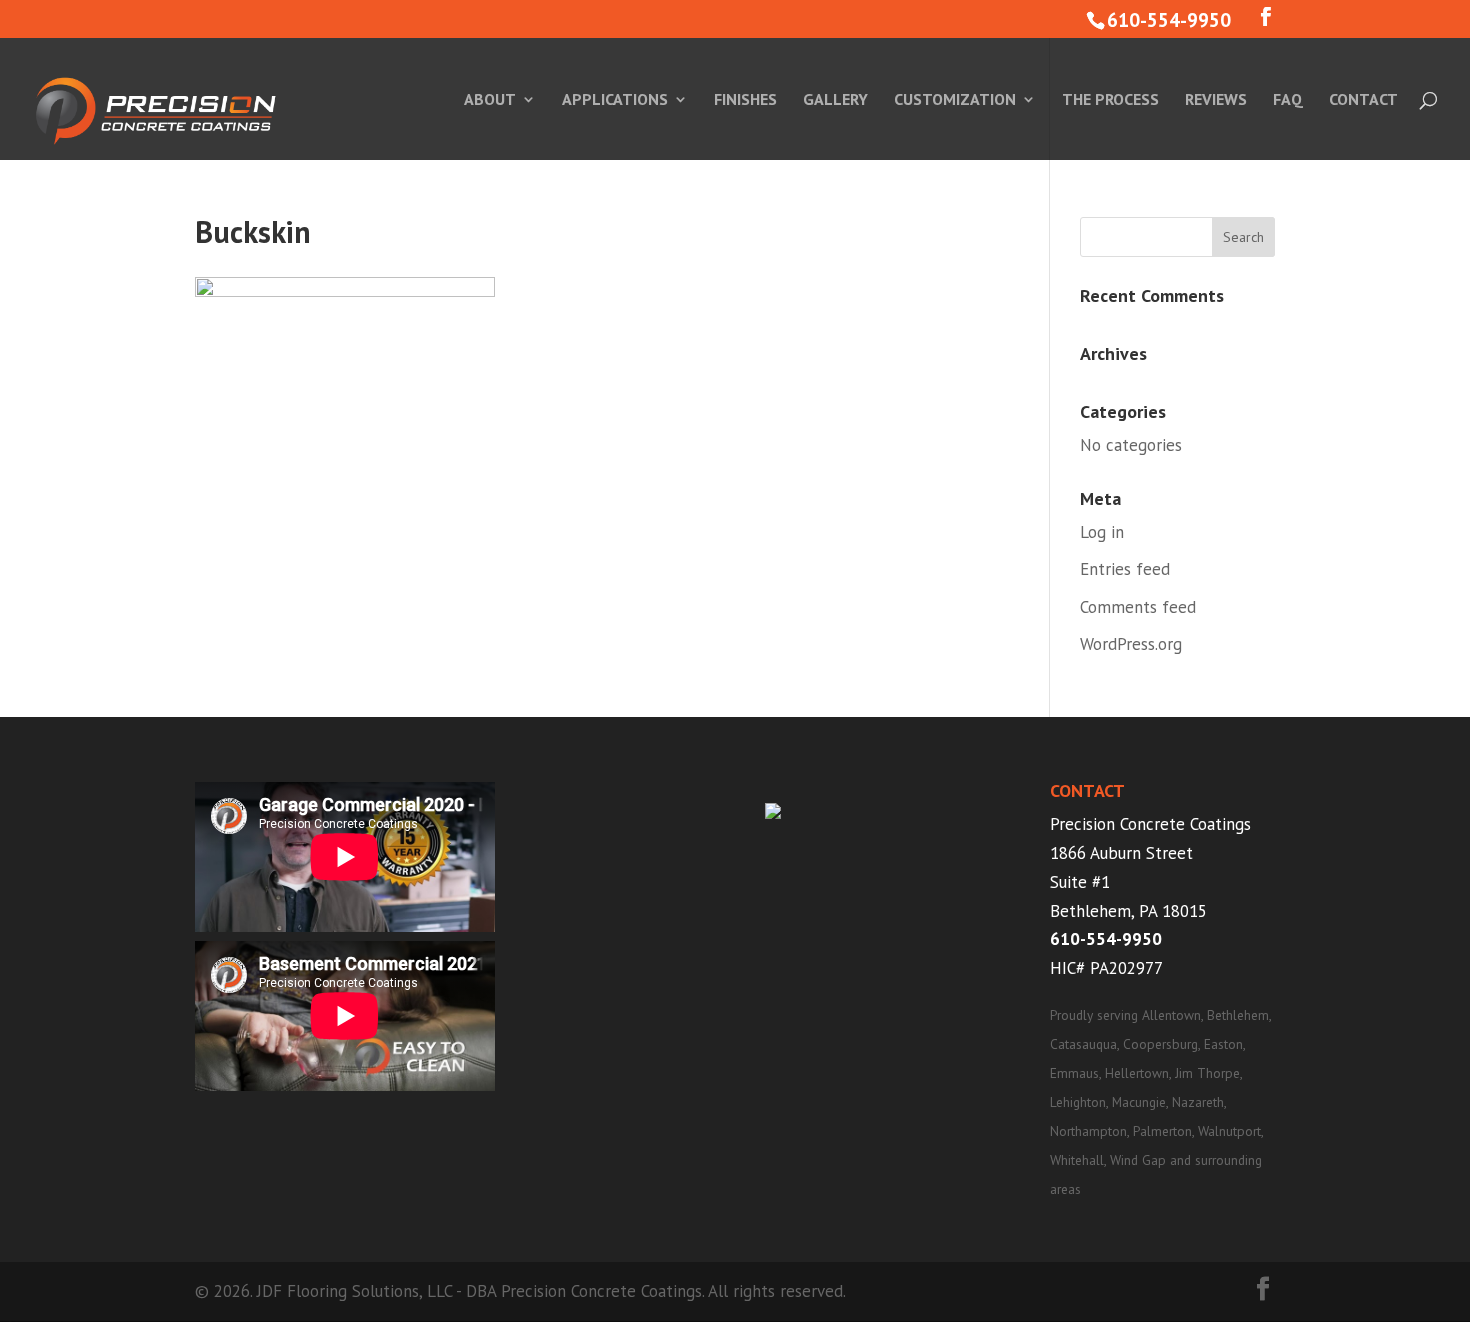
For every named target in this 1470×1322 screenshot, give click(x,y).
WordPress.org (1131, 644)
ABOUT (490, 100)
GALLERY (835, 100)
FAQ (1288, 100)
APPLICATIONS (615, 100)
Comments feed (1138, 607)
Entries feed (1125, 569)
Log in (1102, 532)
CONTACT (1363, 100)
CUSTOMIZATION (955, 100)
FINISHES (745, 100)
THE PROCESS (1110, 100)
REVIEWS (1216, 100)
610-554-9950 (1106, 939)
